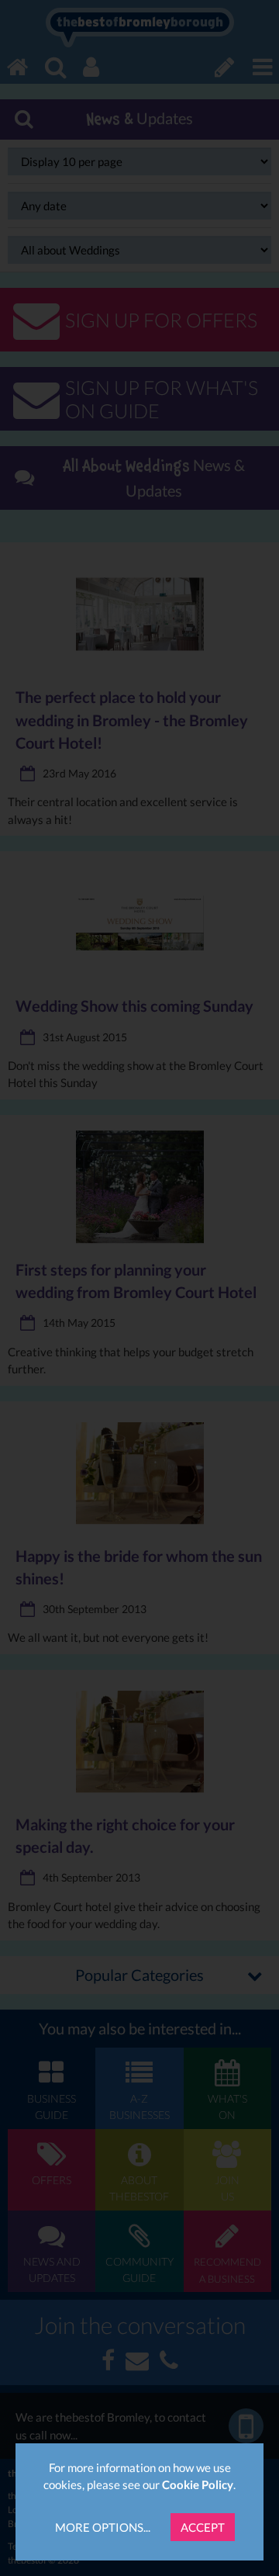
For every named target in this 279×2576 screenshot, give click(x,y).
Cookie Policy (198, 2484)
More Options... (103, 2527)
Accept (203, 2527)
